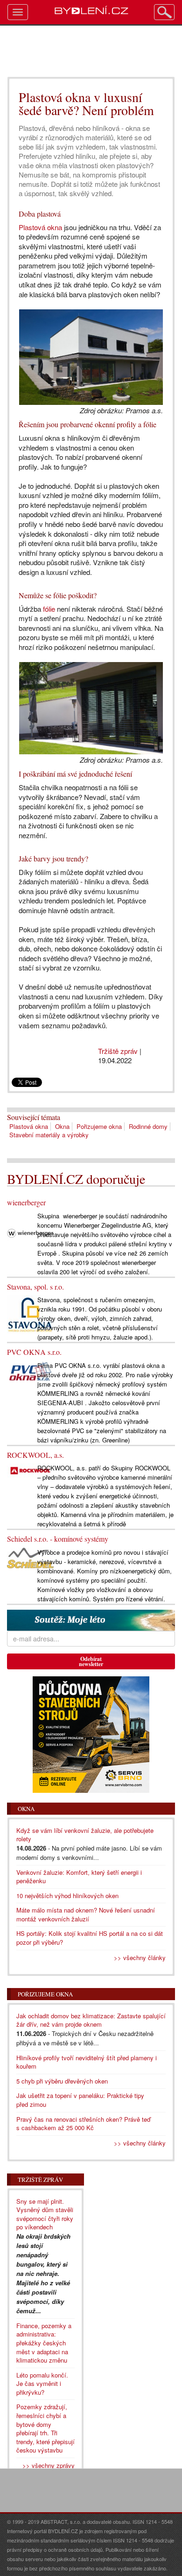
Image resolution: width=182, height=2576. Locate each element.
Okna (62, 1126)
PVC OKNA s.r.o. (34, 1352)
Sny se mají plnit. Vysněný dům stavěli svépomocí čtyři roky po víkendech (45, 2214)
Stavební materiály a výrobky (49, 1135)
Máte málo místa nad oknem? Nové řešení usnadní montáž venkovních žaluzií (86, 1914)
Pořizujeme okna (99, 1126)
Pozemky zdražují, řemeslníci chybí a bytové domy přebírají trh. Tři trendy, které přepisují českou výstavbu (45, 2428)
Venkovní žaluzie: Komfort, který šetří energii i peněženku (79, 1877)
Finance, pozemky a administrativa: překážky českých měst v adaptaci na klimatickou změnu (44, 2343)
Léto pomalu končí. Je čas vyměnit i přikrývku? (42, 2384)
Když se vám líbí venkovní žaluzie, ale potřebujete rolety (85, 1835)
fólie (49, 609)
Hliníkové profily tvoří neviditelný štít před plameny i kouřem (87, 2062)
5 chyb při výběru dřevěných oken (62, 2081)
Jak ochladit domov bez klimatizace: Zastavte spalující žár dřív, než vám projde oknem (91, 2020)
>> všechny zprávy (49, 2465)
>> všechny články (140, 1958)
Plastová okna (40, 227)
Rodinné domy (148, 1126)
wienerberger (26, 1202)
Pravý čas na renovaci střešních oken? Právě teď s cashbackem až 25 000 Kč (83, 2124)
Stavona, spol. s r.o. (35, 1287)
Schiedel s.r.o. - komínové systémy (58, 1539)
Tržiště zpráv (118, 1051)
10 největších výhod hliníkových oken (67, 1896)
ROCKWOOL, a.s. (35, 1455)
